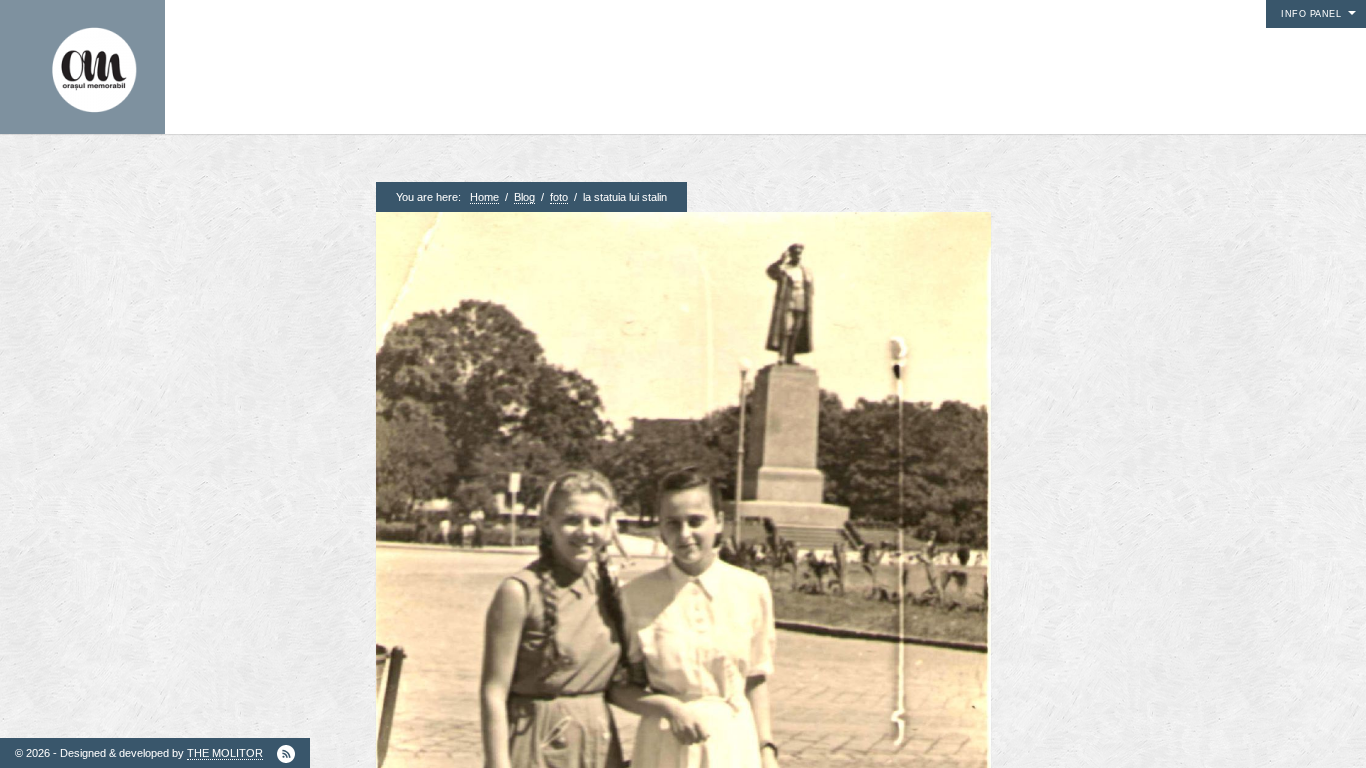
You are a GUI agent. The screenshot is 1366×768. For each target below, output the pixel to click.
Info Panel (1311, 14)
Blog (524, 197)
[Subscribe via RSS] (286, 754)
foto (559, 197)
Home (484, 197)
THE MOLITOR (225, 753)
